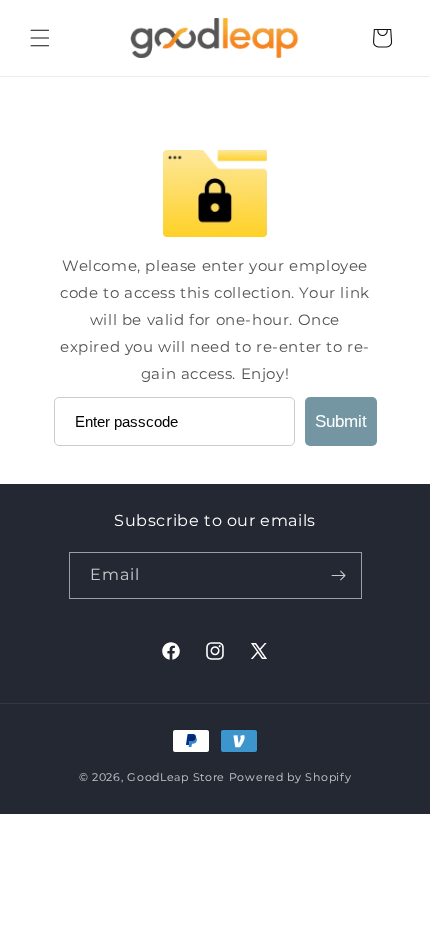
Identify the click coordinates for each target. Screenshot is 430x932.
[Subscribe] (339, 575)
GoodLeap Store (176, 777)
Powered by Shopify (290, 777)
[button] (40, 38)
